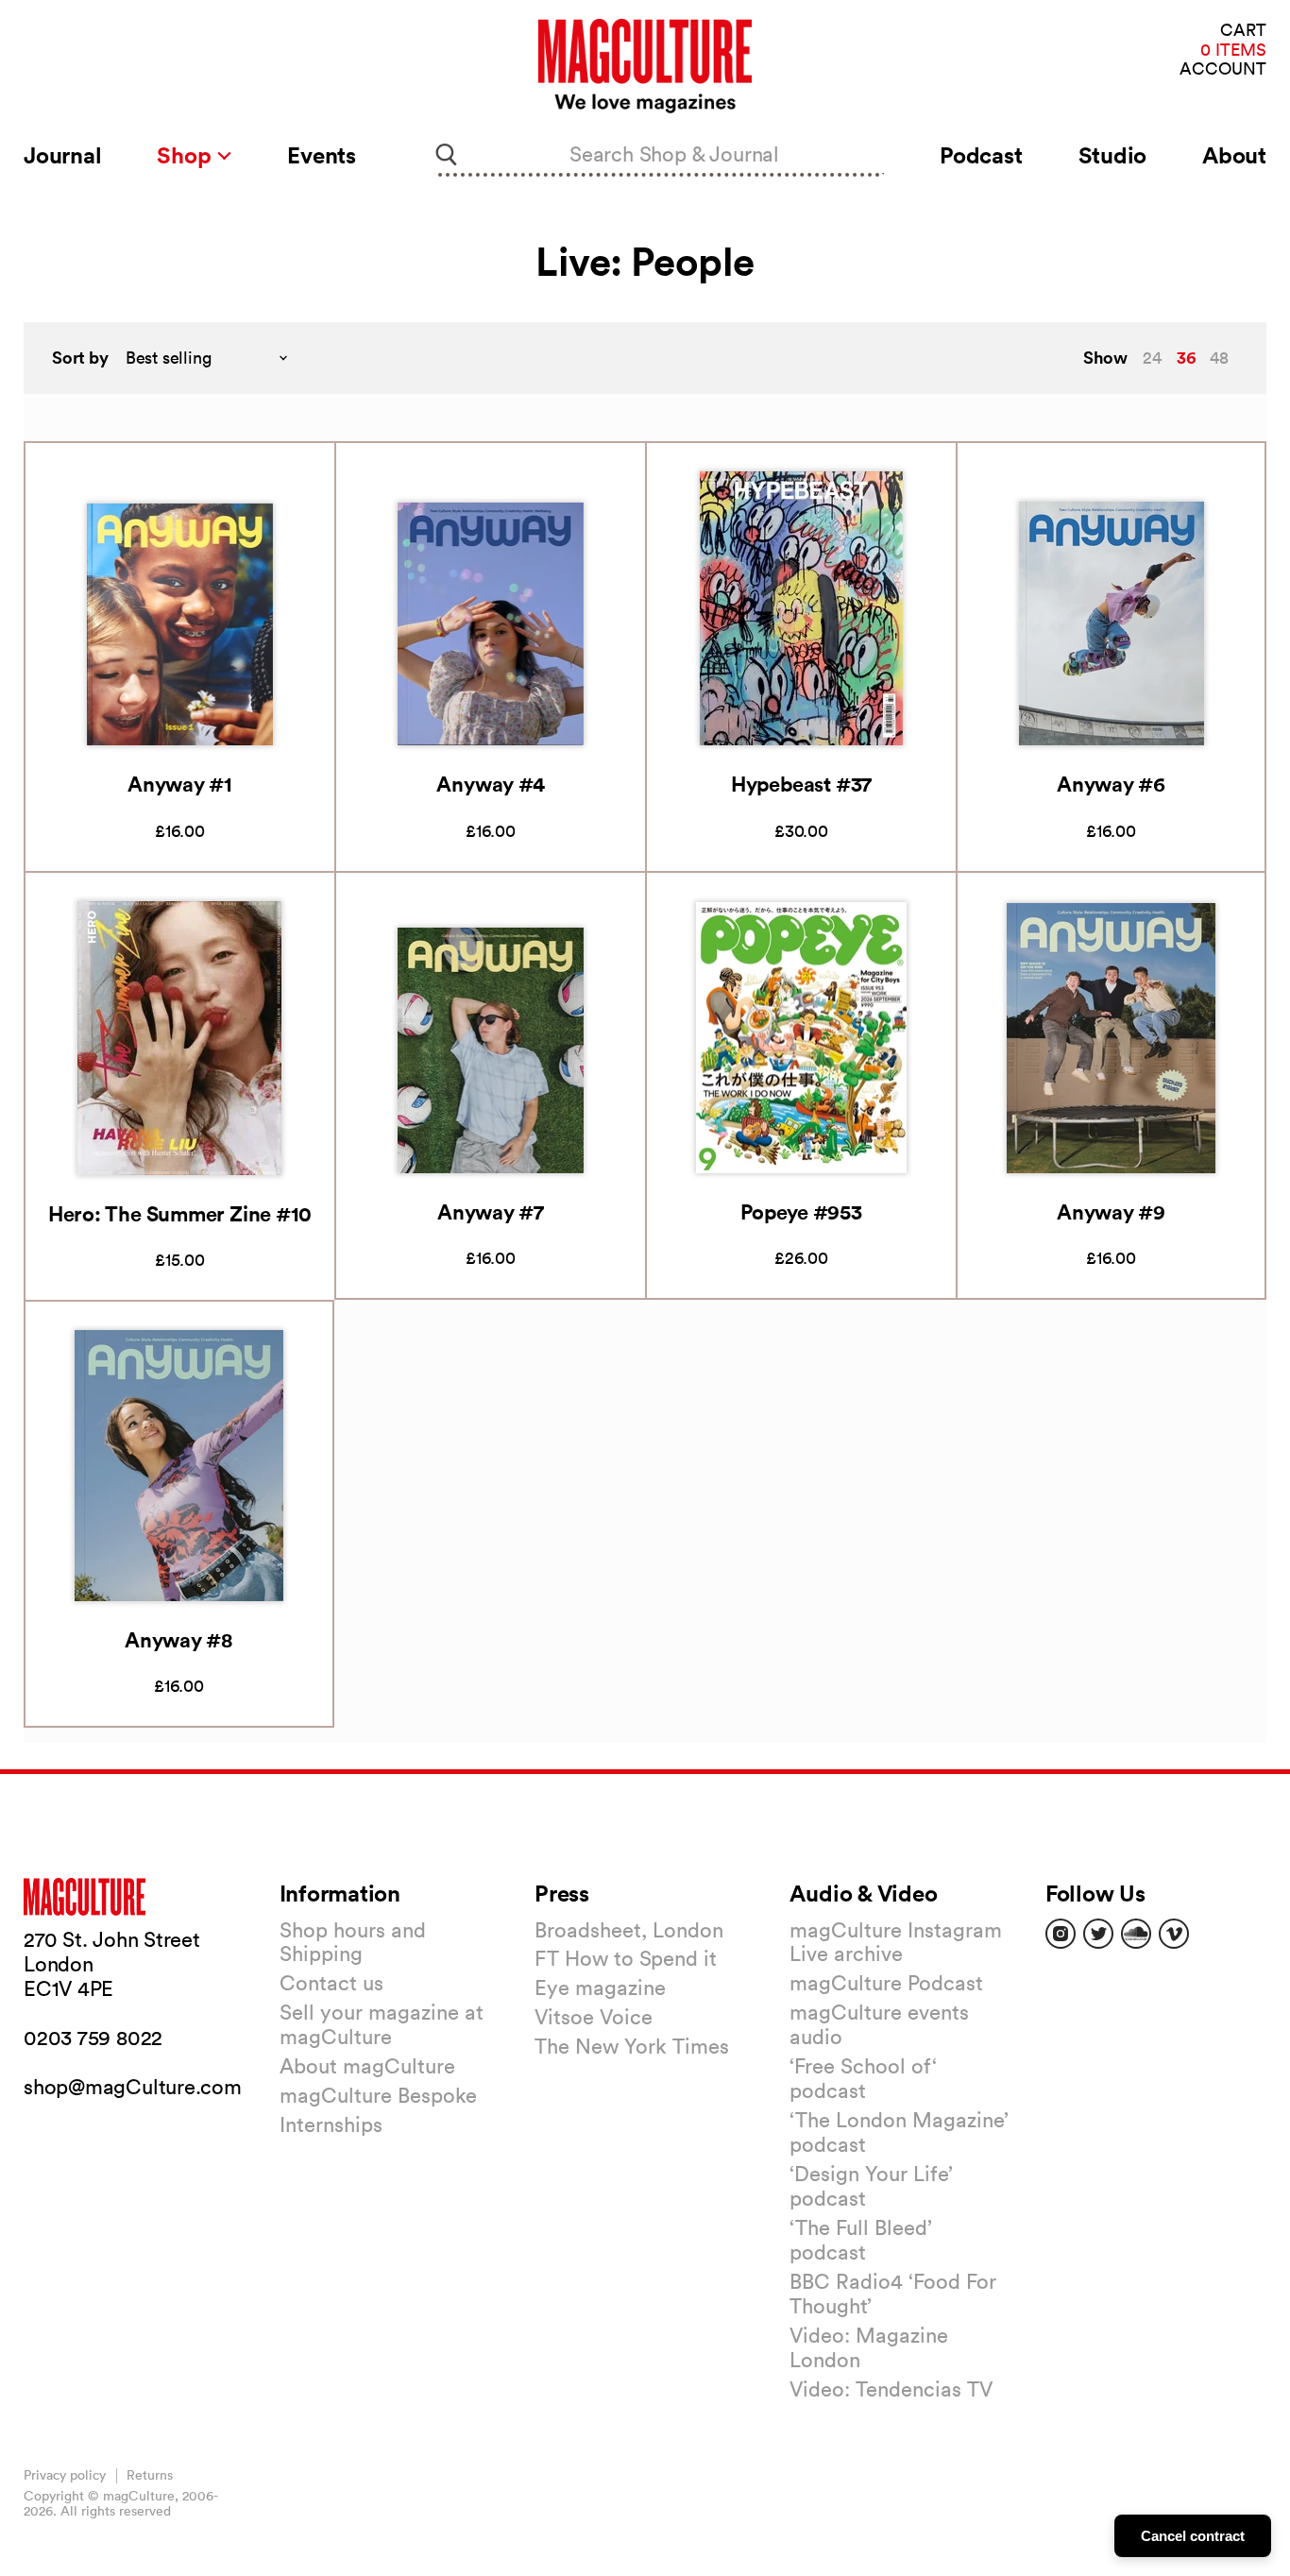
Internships (331, 2124)
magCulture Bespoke (378, 2095)
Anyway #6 (1111, 784)
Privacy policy (65, 2475)
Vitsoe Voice (594, 2017)
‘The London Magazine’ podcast (899, 2132)
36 (1186, 357)
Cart (1243, 31)
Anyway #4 (490, 784)
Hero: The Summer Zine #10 (180, 1213)
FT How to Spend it (626, 1958)
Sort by (80, 358)
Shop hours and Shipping (353, 1942)
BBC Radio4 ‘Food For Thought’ (893, 2294)
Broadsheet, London (629, 1930)
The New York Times (632, 2046)
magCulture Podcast (886, 1983)
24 (1152, 358)
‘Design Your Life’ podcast (871, 2186)
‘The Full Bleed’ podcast (861, 2240)
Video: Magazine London (869, 2347)
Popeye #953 (801, 1211)
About (1234, 155)
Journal (62, 155)
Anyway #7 (491, 1211)
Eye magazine (600, 1987)
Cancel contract (1193, 2536)
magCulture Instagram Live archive (896, 1942)
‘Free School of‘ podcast (863, 2078)
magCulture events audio (879, 2024)
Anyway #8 (179, 1639)
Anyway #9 (1111, 1211)
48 (1219, 358)
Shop (187, 155)
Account (1223, 69)
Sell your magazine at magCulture (382, 2024)
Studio (1113, 155)
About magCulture (367, 2066)
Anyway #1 (180, 784)
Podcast (981, 155)
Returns (150, 2475)
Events (322, 155)
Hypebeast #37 (801, 784)
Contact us (331, 1983)
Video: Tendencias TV (891, 2389)
